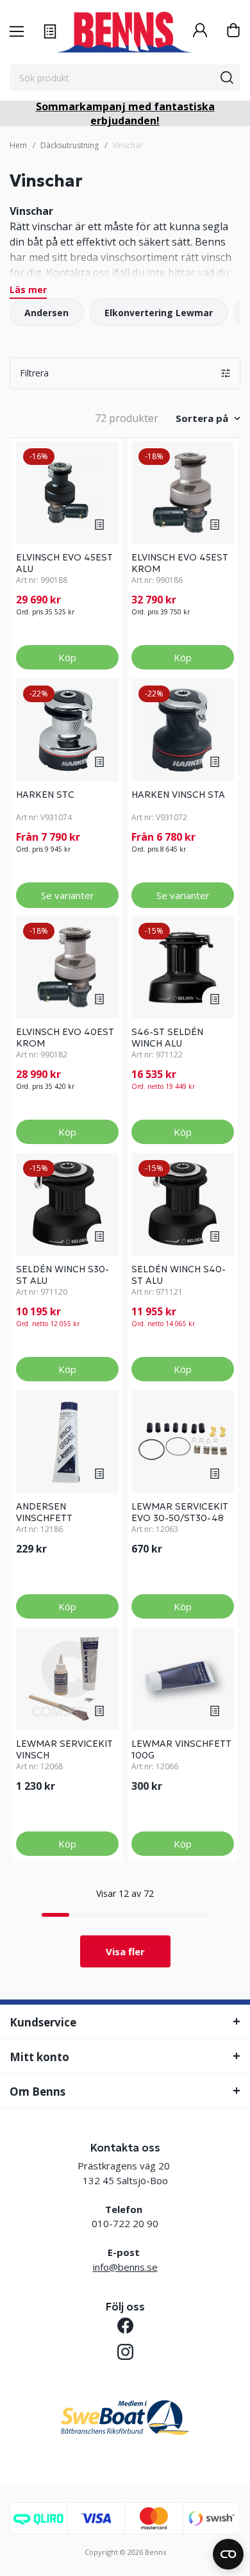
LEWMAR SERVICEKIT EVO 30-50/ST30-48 (180, 1512)
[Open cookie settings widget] (228, 2554)
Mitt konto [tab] (39, 2057)
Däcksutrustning (70, 145)
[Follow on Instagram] (125, 2352)
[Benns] (125, 32)
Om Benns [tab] (37, 2092)
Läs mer (28, 290)
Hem (18, 145)
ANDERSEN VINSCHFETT (44, 1512)
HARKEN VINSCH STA (178, 795)
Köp (67, 657)
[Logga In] (200, 32)
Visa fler (125, 1951)
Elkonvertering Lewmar (159, 313)
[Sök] (227, 78)
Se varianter (68, 895)
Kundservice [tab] (43, 2022)
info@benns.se (125, 2267)
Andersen (46, 313)
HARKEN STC (45, 795)
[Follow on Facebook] (125, 2326)
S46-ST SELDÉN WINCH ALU (167, 1038)
